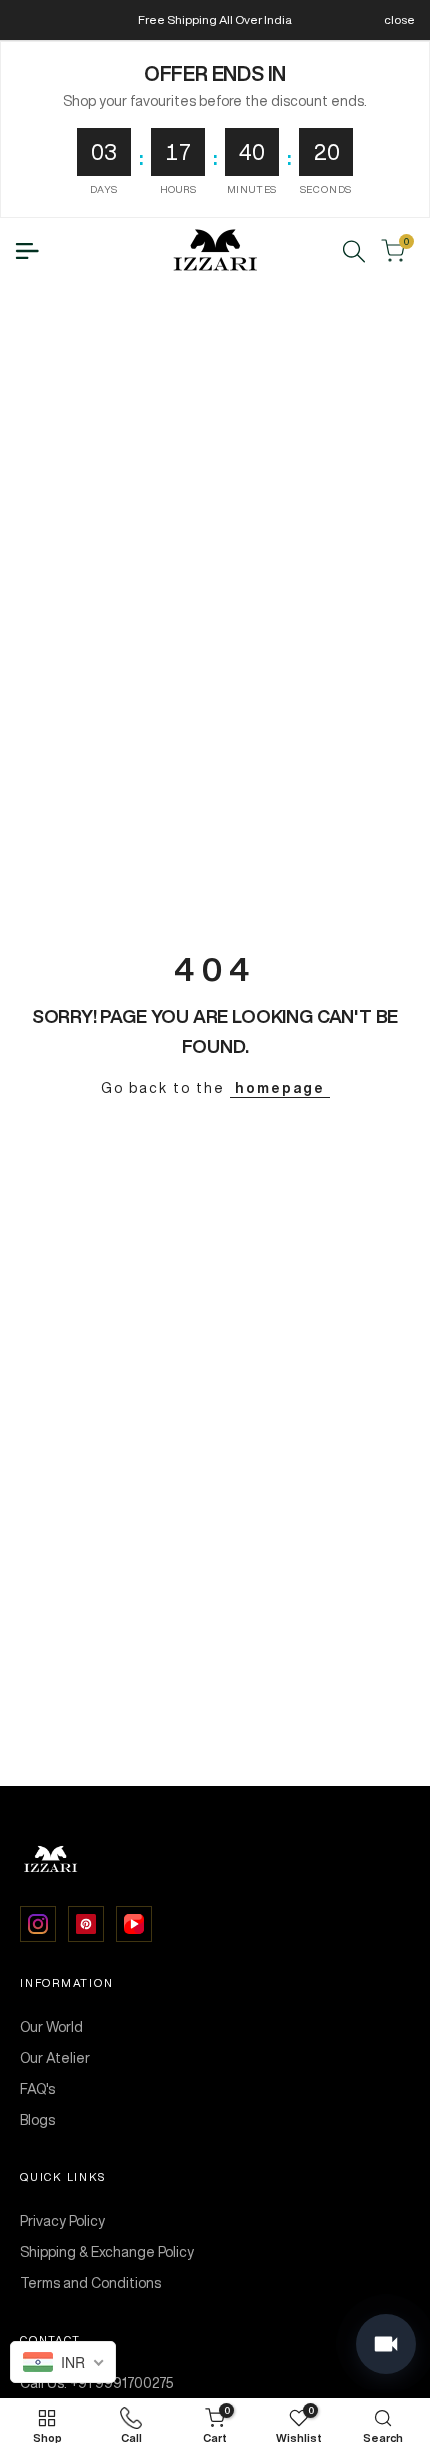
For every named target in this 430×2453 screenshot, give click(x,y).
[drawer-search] (354, 251)
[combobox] (63, 2362)
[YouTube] (134, 1924)
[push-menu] (27, 251)
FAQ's (37, 2089)
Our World (51, 2027)
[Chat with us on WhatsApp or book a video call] (386, 2344)
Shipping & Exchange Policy (107, 2252)
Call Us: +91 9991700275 (97, 2383)
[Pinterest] (86, 1924)
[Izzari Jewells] (215, 1860)
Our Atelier (55, 2058)
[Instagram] (38, 1924)
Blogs (37, 2120)
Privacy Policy (62, 2221)
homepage (280, 1088)
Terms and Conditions (90, 2283)
